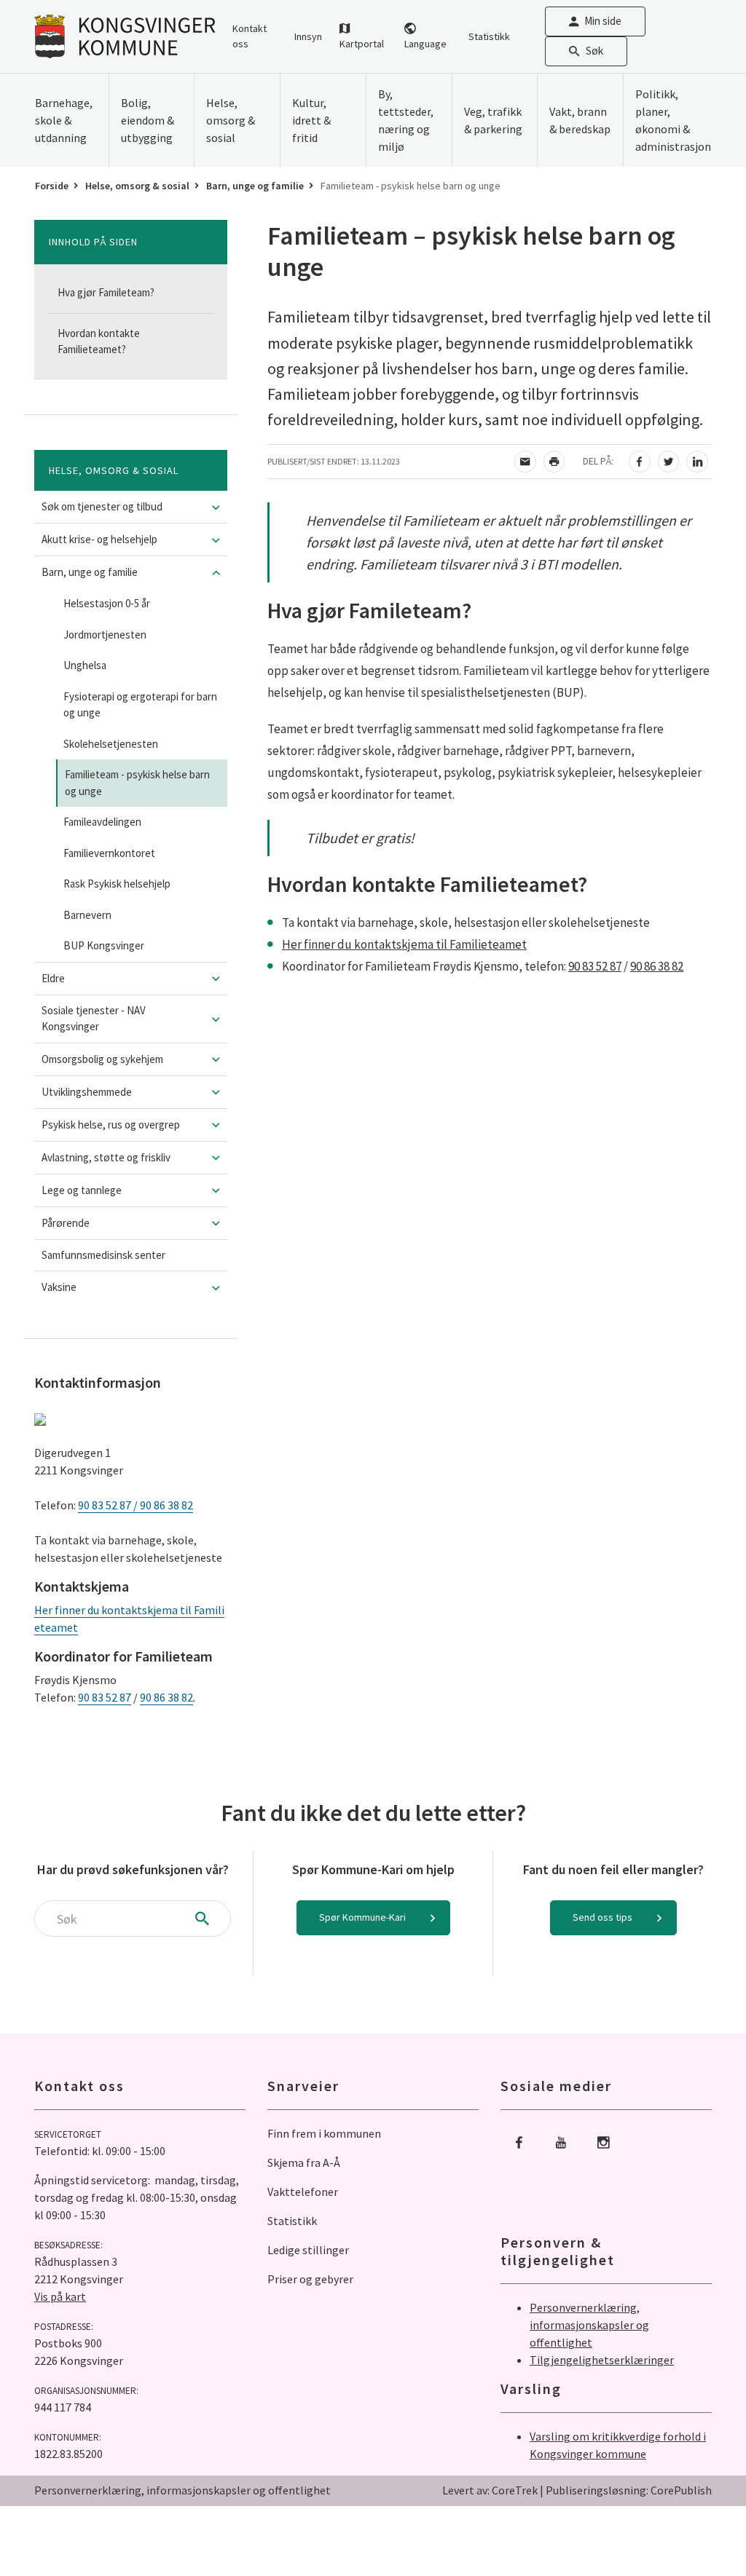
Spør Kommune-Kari (362, 1917)
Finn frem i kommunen (324, 2133)
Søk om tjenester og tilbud (102, 506)
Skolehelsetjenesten (111, 744)
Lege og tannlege (82, 1190)
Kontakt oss (250, 36)
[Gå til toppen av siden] (699, 2529)
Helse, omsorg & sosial (137, 186)
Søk (594, 51)
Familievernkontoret (109, 853)
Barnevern (87, 915)
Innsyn (308, 36)
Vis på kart (60, 2296)
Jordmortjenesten (105, 635)
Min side (603, 21)
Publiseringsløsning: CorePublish (629, 2490)
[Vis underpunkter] (216, 507)
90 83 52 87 (105, 1697)
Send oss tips (602, 1917)
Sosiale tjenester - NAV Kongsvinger (94, 1019)
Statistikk (489, 36)
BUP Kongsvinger (104, 945)
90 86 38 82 (166, 1697)
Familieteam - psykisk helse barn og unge (137, 783)
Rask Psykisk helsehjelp (117, 884)
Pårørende (66, 1223)
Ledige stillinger (308, 2250)
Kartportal (362, 44)
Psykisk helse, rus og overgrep (111, 1125)
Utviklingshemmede (87, 1092)
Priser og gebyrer (310, 2279)
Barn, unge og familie (255, 186)
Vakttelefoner (303, 2192)
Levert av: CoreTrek (490, 2490)
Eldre (53, 978)
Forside (52, 186)
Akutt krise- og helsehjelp (99, 539)
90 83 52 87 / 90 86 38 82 (136, 1505)
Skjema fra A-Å (304, 2162)
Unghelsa (85, 665)
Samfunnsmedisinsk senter (103, 1255)
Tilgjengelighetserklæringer (602, 2360)
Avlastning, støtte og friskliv (106, 1157)
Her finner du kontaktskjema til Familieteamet (404, 944)
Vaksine (59, 1287)
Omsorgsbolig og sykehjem (102, 1059)
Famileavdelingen (102, 822)
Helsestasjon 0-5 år (107, 603)
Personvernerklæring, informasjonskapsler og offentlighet (589, 2325)
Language (425, 44)
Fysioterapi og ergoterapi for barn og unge (140, 705)
